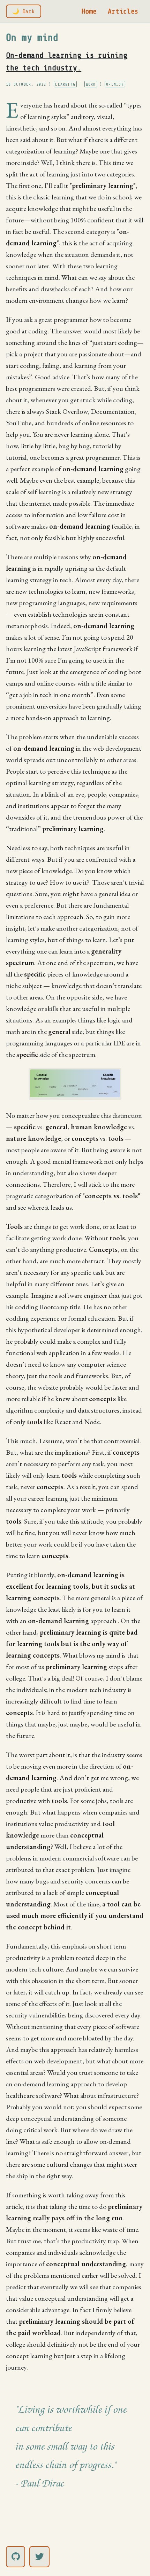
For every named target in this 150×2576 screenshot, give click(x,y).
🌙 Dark (24, 11)
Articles (123, 11)
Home (89, 11)
